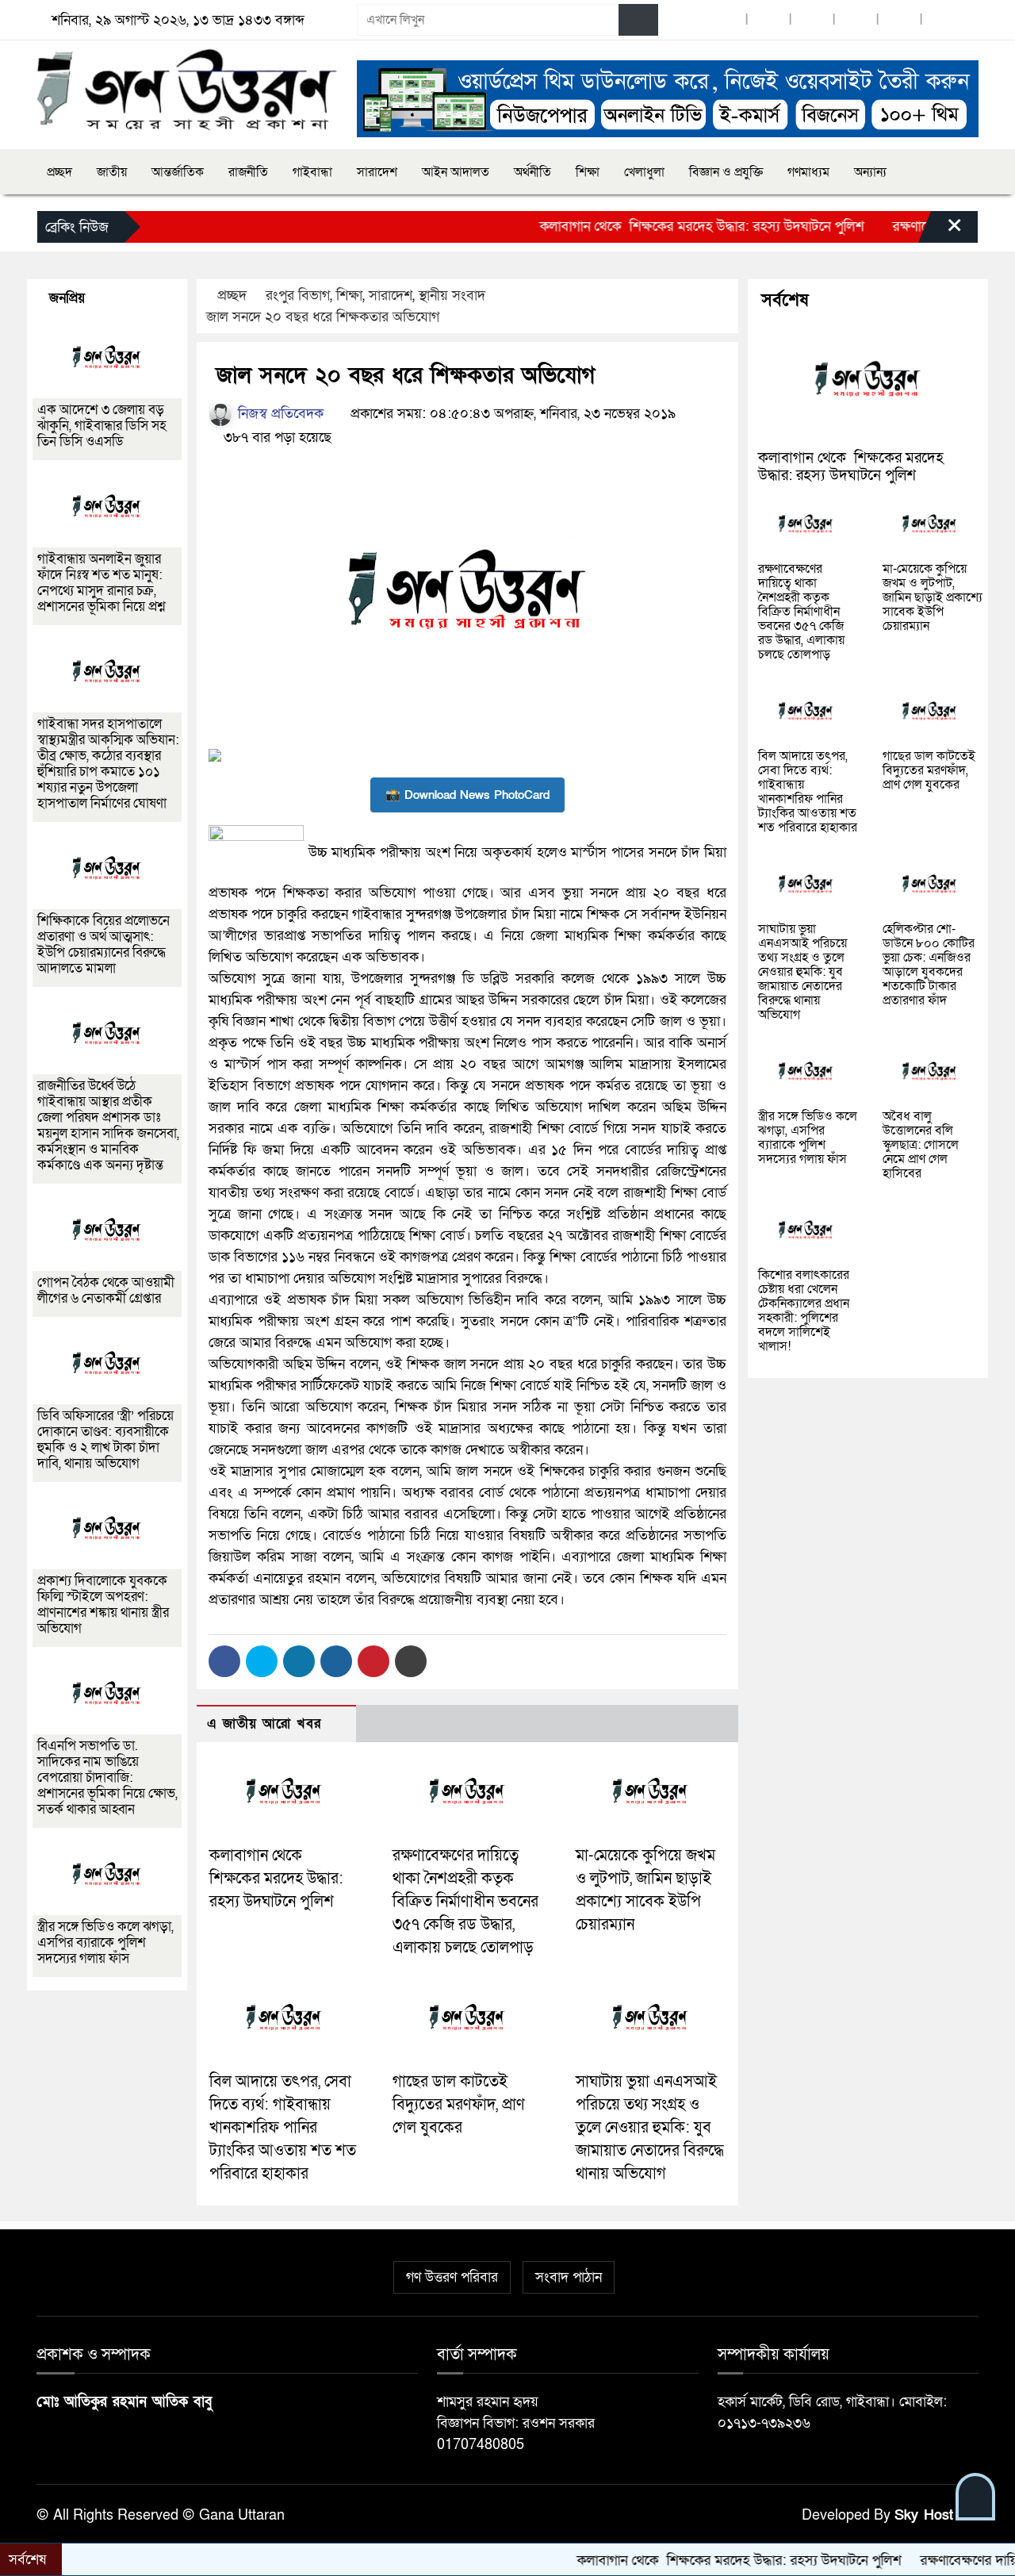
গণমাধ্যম (808, 172)
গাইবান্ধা (312, 172)
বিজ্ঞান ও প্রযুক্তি (726, 172)
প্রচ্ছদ (59, 172)
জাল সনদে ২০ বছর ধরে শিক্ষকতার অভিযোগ (321, 317)
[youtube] (899, 20)
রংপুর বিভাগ (298, 296)
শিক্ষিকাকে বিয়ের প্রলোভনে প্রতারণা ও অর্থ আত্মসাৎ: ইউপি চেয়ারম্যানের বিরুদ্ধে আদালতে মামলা (103, 944)
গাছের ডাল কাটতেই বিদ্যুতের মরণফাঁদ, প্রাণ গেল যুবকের (459, 2105)
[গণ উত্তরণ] (187, 89)
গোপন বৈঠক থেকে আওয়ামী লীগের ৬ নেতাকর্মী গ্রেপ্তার (106, 1290)
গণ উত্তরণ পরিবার (452, 2277)
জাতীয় (112, 172)
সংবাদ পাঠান (569, 2277)
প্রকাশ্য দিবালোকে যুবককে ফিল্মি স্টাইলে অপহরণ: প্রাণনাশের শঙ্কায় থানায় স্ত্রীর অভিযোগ (103, 1605)
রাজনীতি (248, 172)
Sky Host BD (936, 2515)
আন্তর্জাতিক (178, 172)
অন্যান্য (870, 172)
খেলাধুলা (644, 172)
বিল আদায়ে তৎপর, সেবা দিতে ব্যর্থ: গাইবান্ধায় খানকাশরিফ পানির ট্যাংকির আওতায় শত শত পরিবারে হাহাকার (283, 2127)
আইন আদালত (456, 172)
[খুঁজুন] (638, 20)
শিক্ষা (588, 172)
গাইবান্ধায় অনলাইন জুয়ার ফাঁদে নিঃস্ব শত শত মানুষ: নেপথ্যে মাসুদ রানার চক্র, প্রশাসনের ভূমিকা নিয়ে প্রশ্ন (101, 583)
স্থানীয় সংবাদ (452, 296)
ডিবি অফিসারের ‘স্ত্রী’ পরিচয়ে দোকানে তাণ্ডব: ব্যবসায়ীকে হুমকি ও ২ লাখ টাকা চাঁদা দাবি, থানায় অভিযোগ (105, 1440)
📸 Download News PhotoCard (467, 795)
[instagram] (812, 20)
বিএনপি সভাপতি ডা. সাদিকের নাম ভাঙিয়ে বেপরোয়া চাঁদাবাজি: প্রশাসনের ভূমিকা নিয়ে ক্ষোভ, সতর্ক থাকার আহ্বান (107, 1777)
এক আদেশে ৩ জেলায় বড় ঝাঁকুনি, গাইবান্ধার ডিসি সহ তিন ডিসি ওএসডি (102, 426)
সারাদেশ (377, 172)
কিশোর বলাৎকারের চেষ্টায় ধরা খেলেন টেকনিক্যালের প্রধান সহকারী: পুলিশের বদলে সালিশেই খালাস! (804, 1311)
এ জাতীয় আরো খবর (264, 1724)
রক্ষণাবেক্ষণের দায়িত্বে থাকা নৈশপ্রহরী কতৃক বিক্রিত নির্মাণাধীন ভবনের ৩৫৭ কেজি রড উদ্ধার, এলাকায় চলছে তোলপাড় (465, 1901)
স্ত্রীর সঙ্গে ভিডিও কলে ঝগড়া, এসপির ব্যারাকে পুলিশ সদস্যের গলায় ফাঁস (105, 1943)
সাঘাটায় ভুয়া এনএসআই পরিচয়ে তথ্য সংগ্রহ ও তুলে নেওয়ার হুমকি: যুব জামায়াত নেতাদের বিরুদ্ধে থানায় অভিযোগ (650, 2127)
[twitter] (768, 20)
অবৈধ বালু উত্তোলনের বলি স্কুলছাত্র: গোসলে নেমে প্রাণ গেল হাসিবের (921, 1145)
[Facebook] (224, 1661)
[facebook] (725, 20)
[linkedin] (856, 20)
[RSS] (943, 20)
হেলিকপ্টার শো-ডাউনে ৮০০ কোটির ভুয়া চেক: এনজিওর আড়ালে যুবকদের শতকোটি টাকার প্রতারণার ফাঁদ (929, 965)
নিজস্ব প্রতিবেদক (279, 414)
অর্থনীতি (532, 172)
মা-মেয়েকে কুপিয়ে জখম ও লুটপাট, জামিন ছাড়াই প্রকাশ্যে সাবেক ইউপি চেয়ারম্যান (933, 597)
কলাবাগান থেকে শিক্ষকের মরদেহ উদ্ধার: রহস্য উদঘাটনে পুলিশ (645, 227)
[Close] (940, 231)
